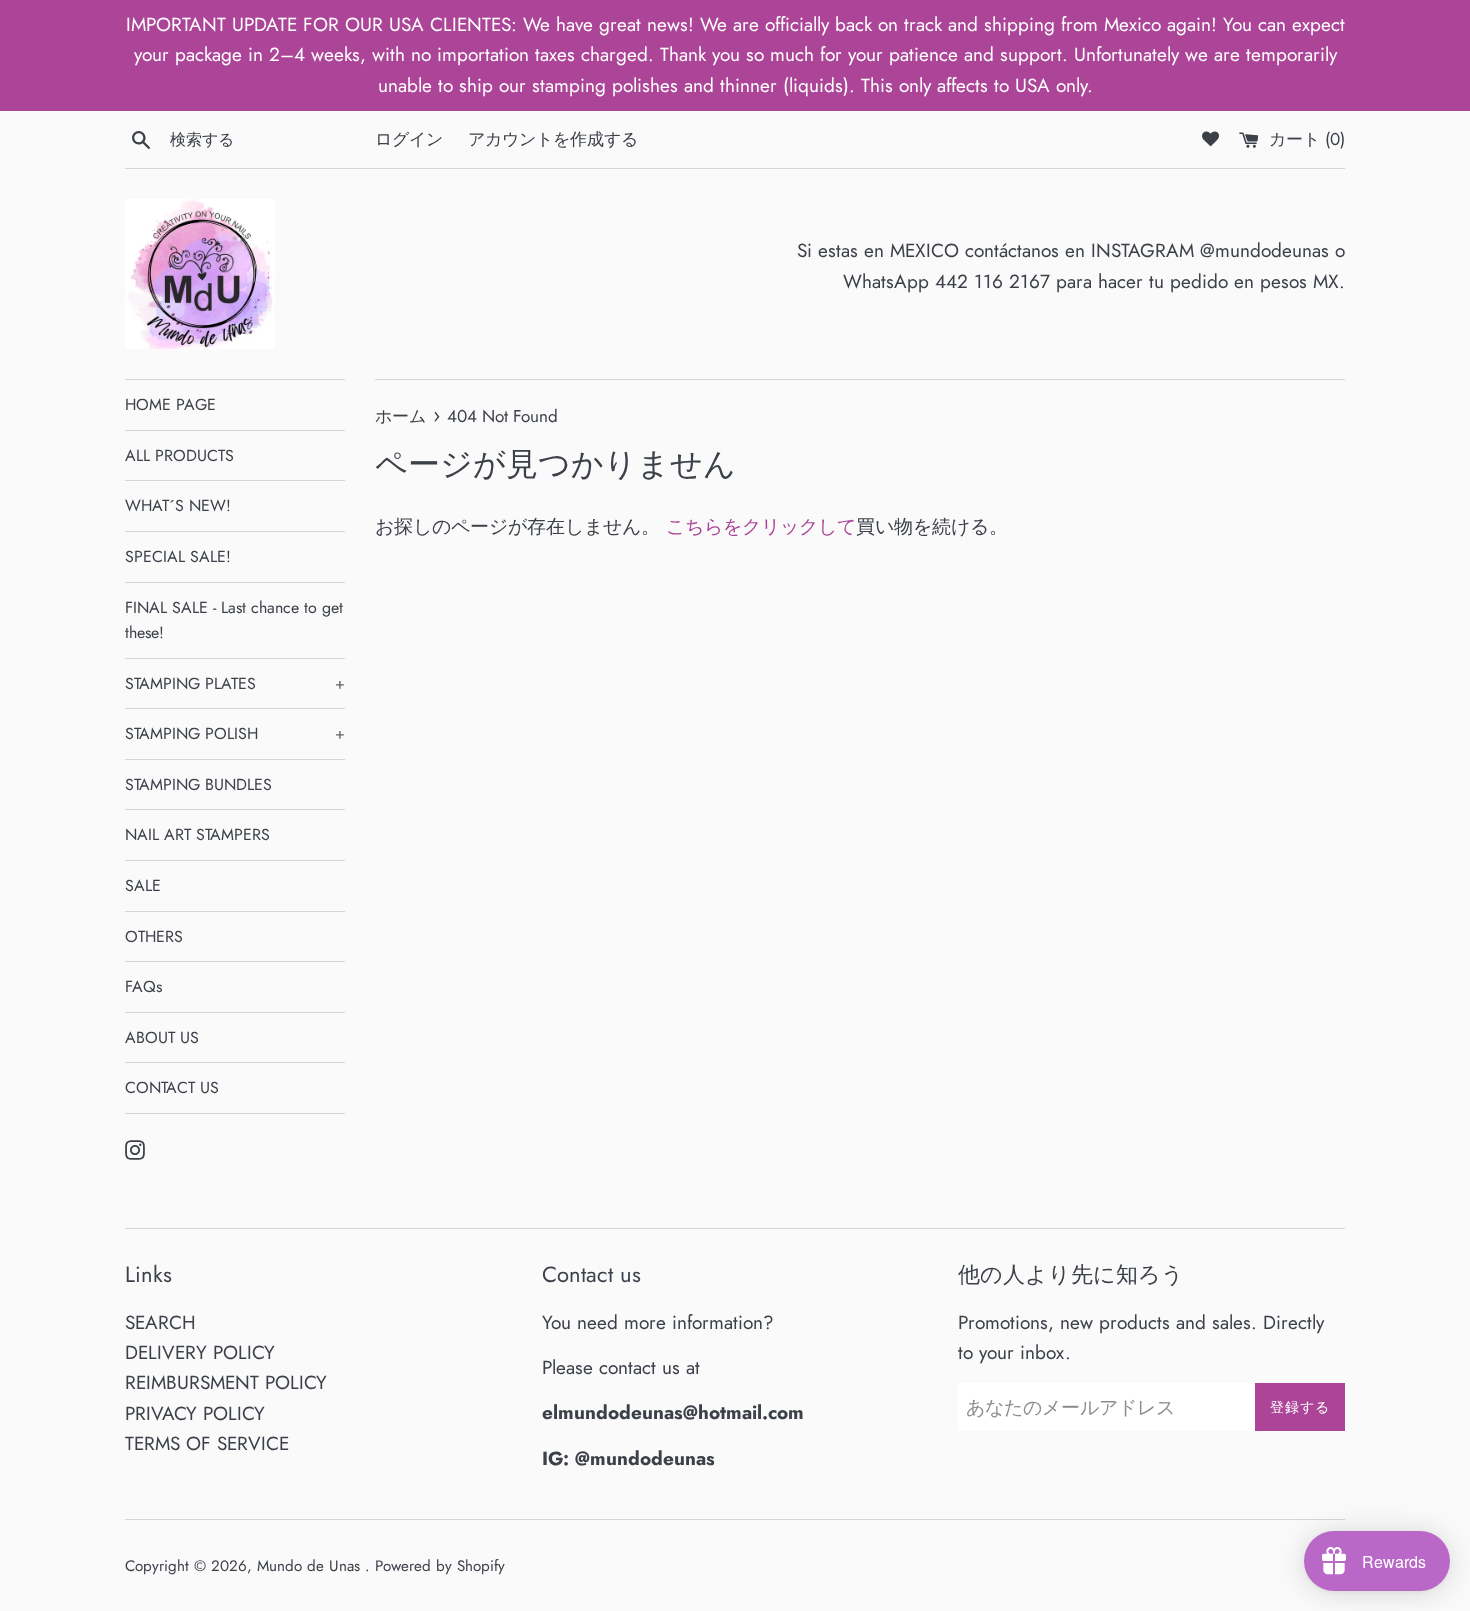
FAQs (143, 986)
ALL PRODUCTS (179, 455)
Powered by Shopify (440, 1566)
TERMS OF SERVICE (207, 1443)
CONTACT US (172, 1087)
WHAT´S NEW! (178, 505)
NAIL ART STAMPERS (197, 834)
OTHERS (154, 936)
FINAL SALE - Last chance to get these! (234, 620)
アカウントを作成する (553, 139)
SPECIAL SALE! (178, 556)
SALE (143, 885)
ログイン (409, 139)
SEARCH (160, 1322)
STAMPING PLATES (235, 683)
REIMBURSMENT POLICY (226, 1382)
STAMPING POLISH (235, 733)
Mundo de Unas (311, 1566)
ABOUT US (162, 1037)
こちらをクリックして (761, 526)
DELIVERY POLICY (200, 1352)
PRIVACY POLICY (195, 1413)
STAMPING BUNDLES (198, 784)
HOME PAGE (170, 404)
